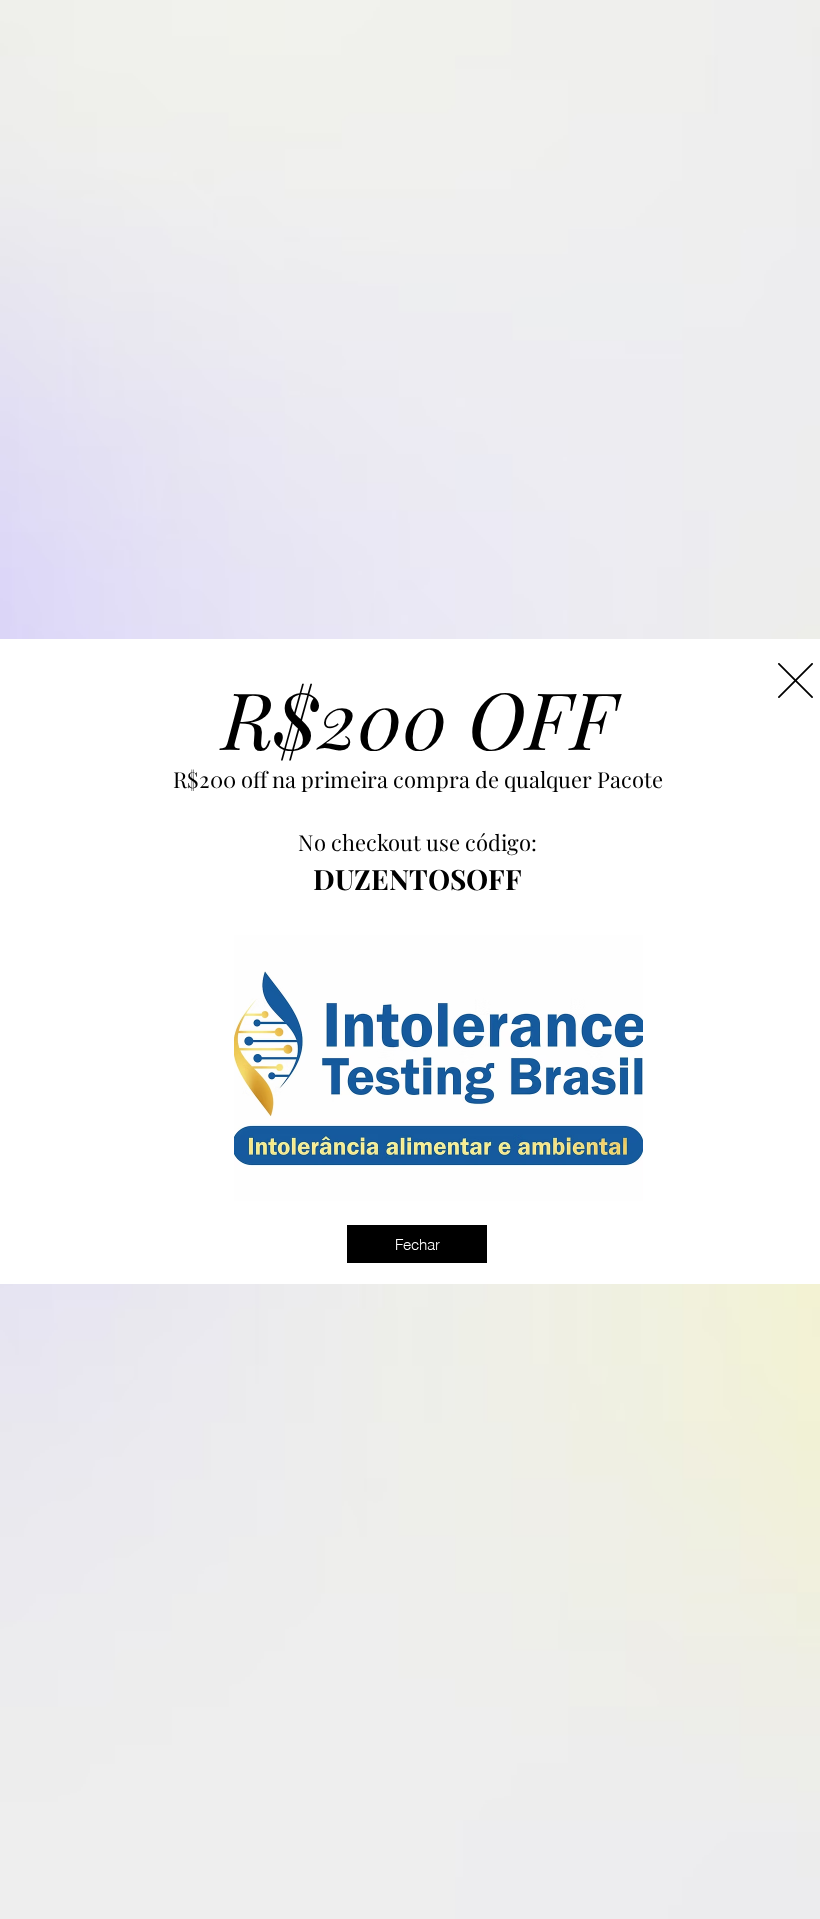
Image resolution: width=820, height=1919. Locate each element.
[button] (795, 680)
